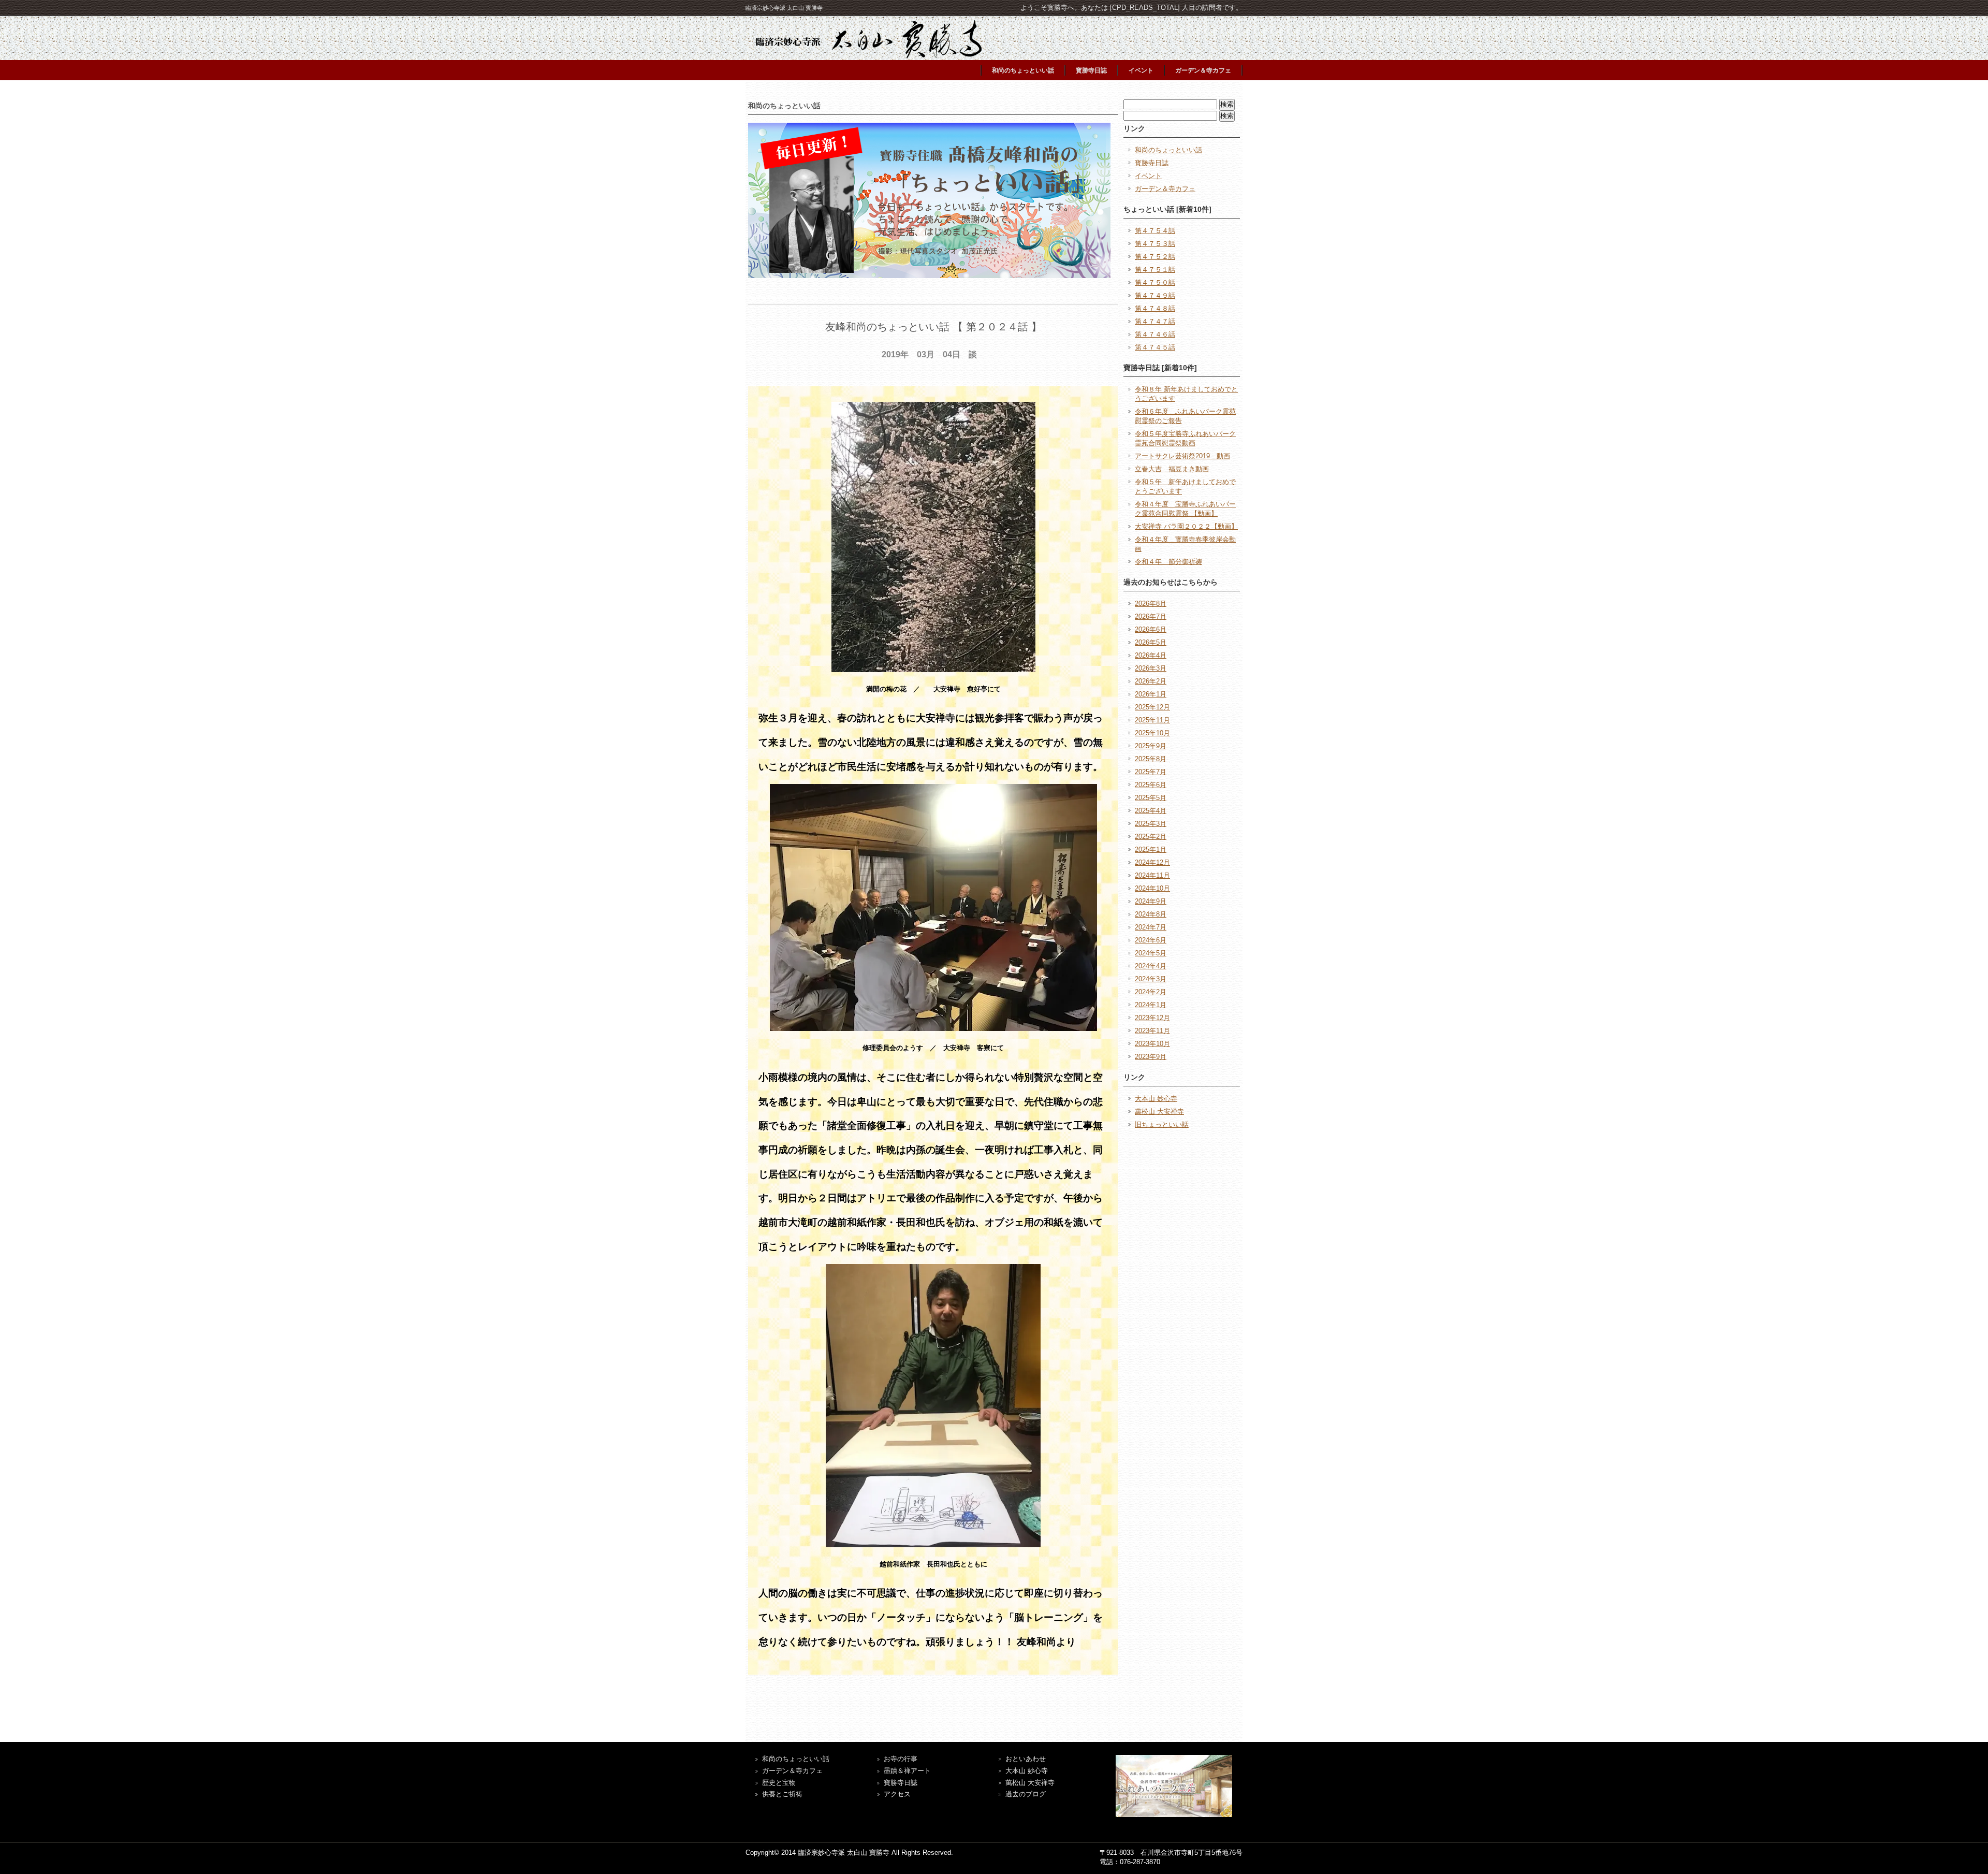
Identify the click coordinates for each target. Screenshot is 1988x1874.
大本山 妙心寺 (1156, 1099)
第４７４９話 (1155, 295)
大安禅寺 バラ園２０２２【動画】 (1186, 526)
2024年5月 (1151, 953)
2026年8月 (1151, 604)
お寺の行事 (901, 1759)
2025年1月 (1151, 849)
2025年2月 (1151, 837)
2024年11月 (1152, 875)
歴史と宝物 (779, 1783)
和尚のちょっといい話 (1023, 70)
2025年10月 (1152, 733)
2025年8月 (1151, 759)
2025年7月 (1151, 772)
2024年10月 (1152, 888)
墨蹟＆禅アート (907, 1771)
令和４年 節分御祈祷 (1168, 562)
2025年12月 (1152, 707)
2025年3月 (1151, 824)
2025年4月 (1151, 811)
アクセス (897, 1794)
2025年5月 (1151, 798)
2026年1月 (1151, 694)
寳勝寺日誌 (1091, 70)
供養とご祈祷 (782, 1794)
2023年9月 (1151, 1057)
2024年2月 (1151, 992)
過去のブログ (1026, 1794)
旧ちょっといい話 (1162, 1124)
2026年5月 (1151, 642)
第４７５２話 (1155, 257)
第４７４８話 (1155, 308)
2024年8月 (1151, 914)
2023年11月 (1152, 1031)
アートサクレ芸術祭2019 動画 (1182, 456)
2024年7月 (1151, 927)
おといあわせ (1026, 1759)
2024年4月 (1151, 966)
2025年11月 (1152, 720)
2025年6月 (1151, 785)
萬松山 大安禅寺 (1159, 1112)
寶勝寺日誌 (901, 1783)
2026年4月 (1151, 655)
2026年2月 (1151, 681)
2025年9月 (1151, 746)
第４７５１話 (1155, 270)
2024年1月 (1151, 1005)
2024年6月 (1151, 940)
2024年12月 (1152, 862)
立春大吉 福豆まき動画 (1172, 469)
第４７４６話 (1155, 334)
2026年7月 (1151, 616)
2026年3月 (1151, 668)
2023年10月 (1152, 1044)
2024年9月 (1151, 901)
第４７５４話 (1155, 231)
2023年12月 (1152, 1018)
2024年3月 (1151, 979)
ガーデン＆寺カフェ (1203, 70)
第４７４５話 (1155, 347)
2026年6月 (1151, 629)
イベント (1141, 70)
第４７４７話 (1155, 321)
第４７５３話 (1155, 244)
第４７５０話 (1155, 282)
